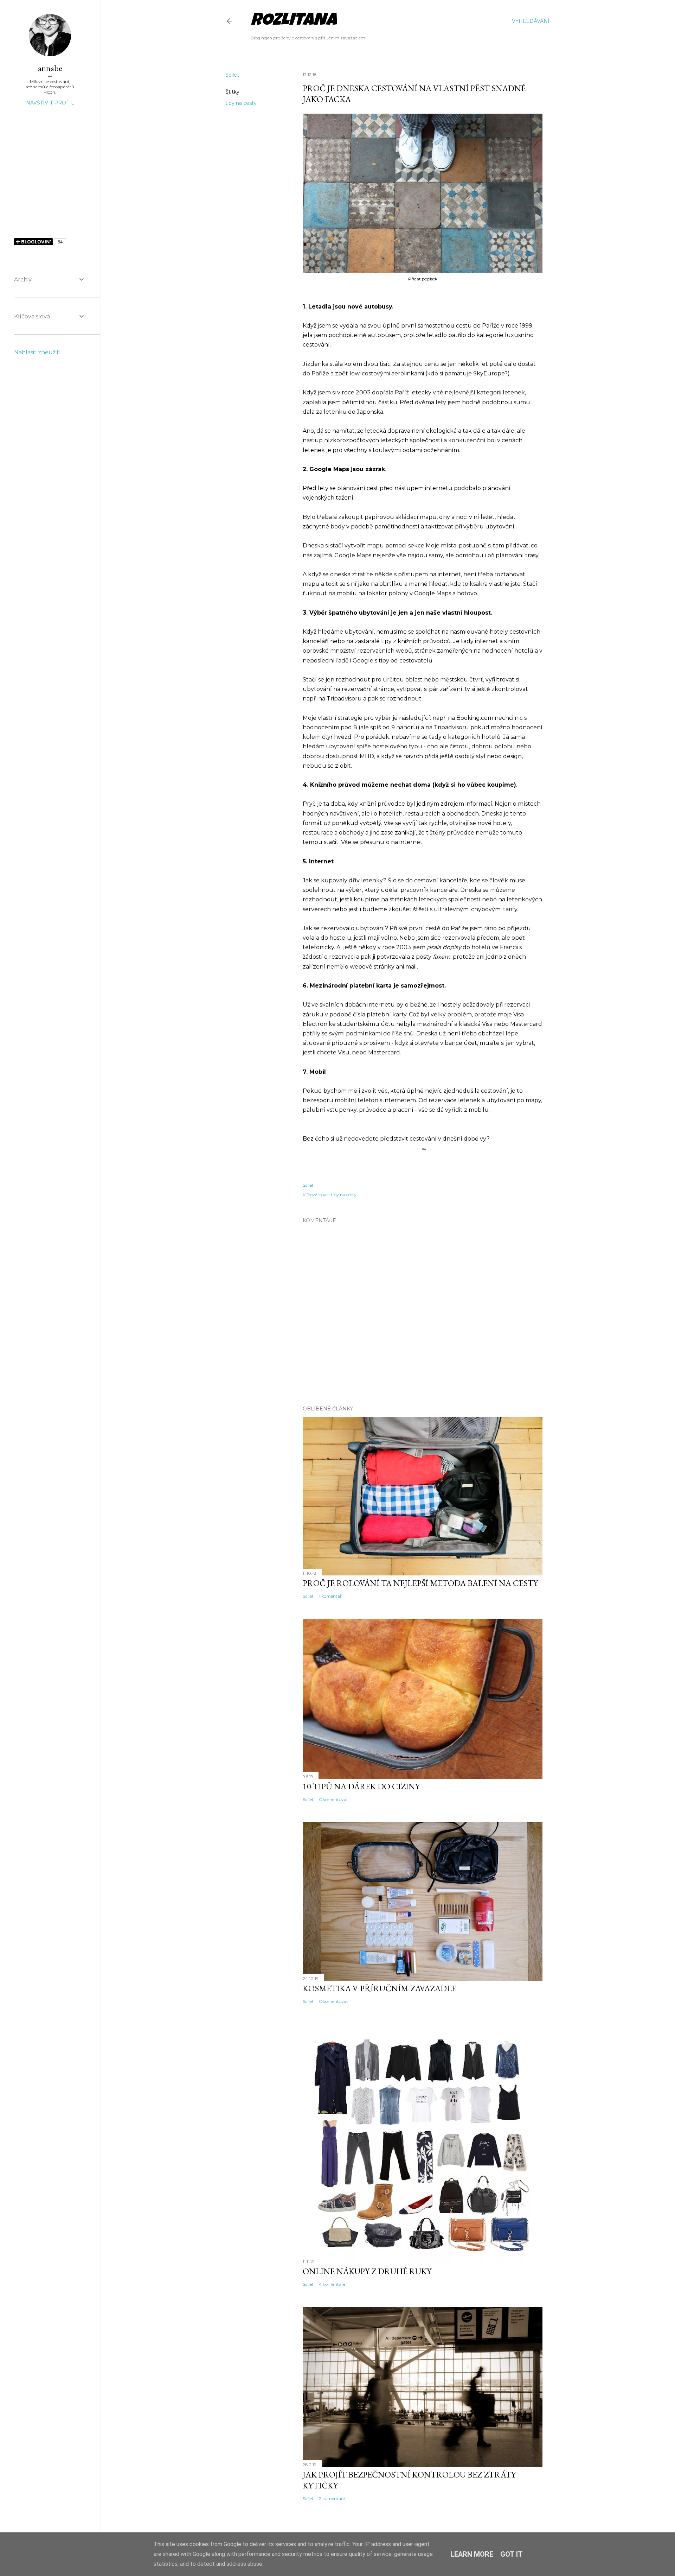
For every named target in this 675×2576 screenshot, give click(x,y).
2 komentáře (332, 2498)
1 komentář (330, 1596)
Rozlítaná (294, 21)
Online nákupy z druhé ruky (367, 2271)
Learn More (472, 2554)
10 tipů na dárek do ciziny (361, 1786)
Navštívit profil (50, 103)
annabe (50, 68)
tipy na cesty (241, 103)
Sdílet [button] (232, 75)
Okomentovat (333, 1799)
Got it (512, 2554)
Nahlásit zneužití (37, 352)
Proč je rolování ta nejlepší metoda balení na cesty (420, 1583)
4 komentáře (332, 2284)
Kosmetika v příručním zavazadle (380, 1988)
